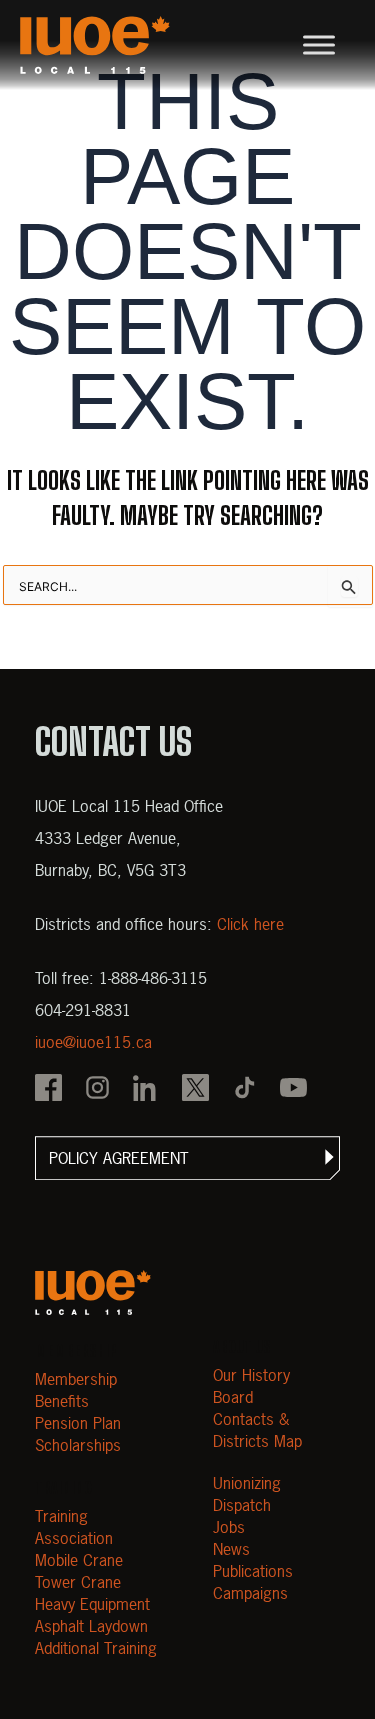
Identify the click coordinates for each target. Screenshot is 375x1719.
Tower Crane (78, 1582)
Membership (76, 1379)
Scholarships (78, 1445)
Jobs (229, 1527)
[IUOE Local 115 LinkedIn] (146, 1090)
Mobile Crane (79, 1560)
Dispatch (242, 1505)
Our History (251, 1375)
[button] (187, 1158)
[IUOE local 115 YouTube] (293, 1090)
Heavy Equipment (92, 1604)
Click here (250, 924)
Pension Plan (78, 1423)
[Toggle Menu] (319, 44)
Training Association (74, 1527)
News (231, 1549)
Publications (253, 1571)
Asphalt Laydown (91, 1626)
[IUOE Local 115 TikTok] (244, 1090)
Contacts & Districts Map (257, 1430)
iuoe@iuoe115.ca (93, 1042)
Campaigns (250, 1593)
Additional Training (96, 1648)
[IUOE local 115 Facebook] (48, 1090)
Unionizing (247, 1483)
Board (233, 1397)
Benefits (62, 1401)
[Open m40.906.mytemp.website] (93, 1292)
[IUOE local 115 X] (195, 1090)
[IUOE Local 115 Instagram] (97, 1090)
